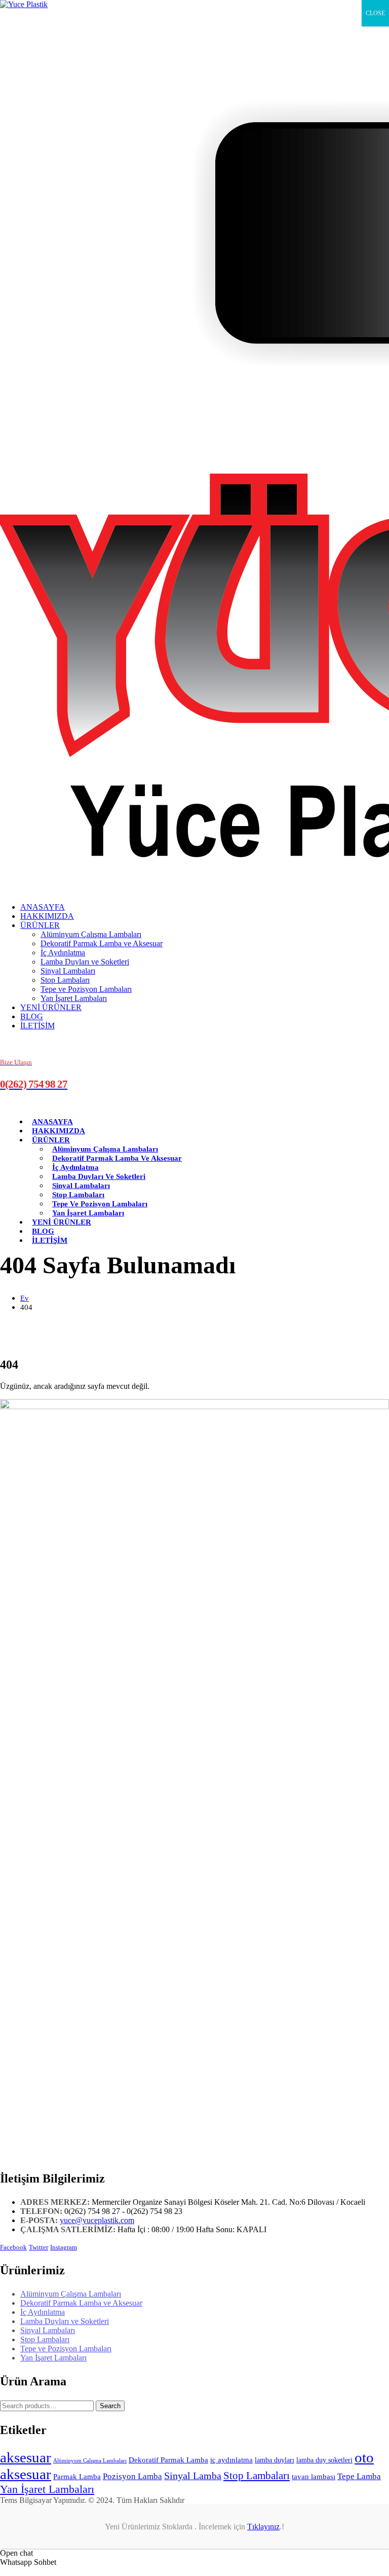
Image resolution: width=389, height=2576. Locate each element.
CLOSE (375, 13)
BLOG (32, 1016)
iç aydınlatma (231, 2460)
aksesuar (26, 2457)
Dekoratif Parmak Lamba (168, 2460)
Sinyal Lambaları (68, 971)
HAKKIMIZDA (47, 916)
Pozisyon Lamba (132, 2476)
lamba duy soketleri (324, 2460)
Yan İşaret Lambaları (74, 998)
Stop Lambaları (65, 980)
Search (110, 2406)
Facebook (13, 2247)
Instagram (64, 2247)
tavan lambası (314, 2477)
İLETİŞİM (37, 1026)
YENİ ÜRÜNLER (51, 1007)
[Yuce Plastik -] (24, 4)
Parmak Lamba (77, 2477)
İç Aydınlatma (63, 953)
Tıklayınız (263, 2527)
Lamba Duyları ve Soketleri (85, 962)
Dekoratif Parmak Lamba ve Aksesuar (102, 943)
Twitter (38, 2247)
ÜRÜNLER (40, 925)
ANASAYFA (43, 907)
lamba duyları (275, 2460)
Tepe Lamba (359, 2476)
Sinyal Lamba (193, 2476)
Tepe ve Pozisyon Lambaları (86, 989)
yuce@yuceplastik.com (97, 2220)
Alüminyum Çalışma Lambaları (91, 934)
